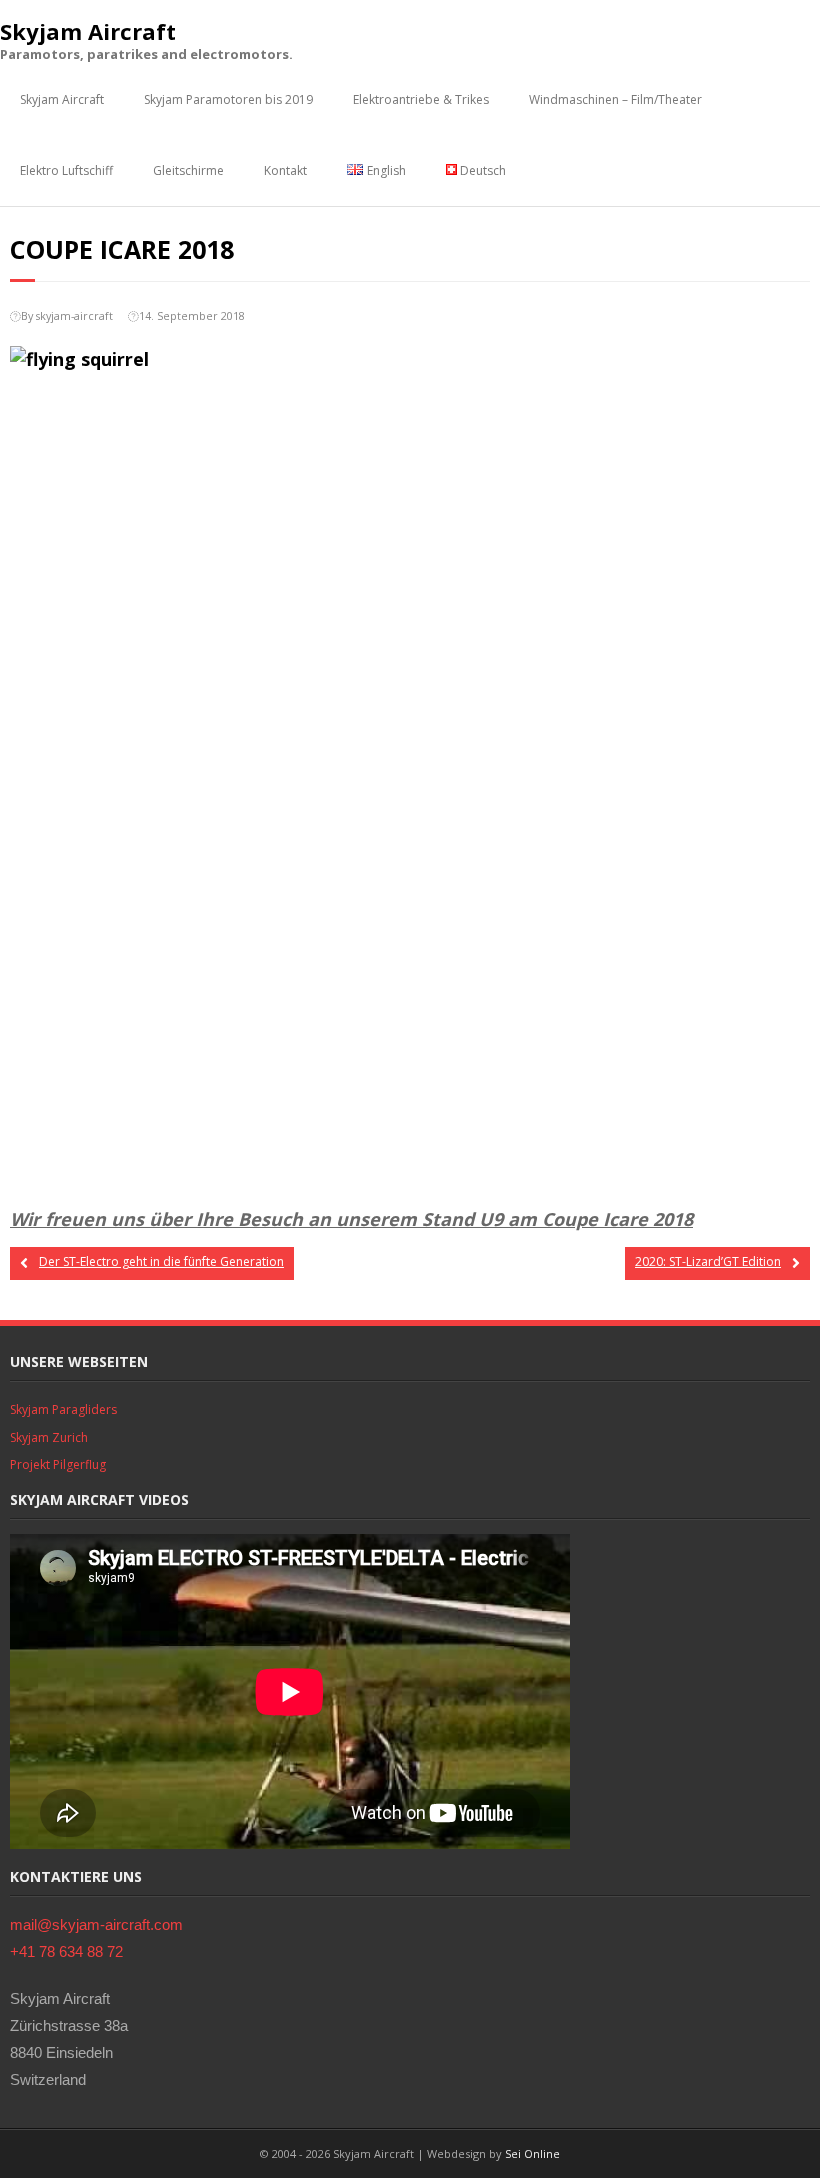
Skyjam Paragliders (63, 1409)
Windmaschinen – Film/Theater (615, 99)
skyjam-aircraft (74, 315)
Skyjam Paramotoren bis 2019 (228, 99)
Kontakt (285, 170)
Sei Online (532, 2153)
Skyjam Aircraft (62, 99)
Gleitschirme (188, 170)
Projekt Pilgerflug (58, 1464)
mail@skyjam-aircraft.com (96, 1924)
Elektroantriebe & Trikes (421, 99)
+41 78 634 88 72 (66, 1951)
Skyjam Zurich (49, 1437)
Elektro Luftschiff (66, 170)
